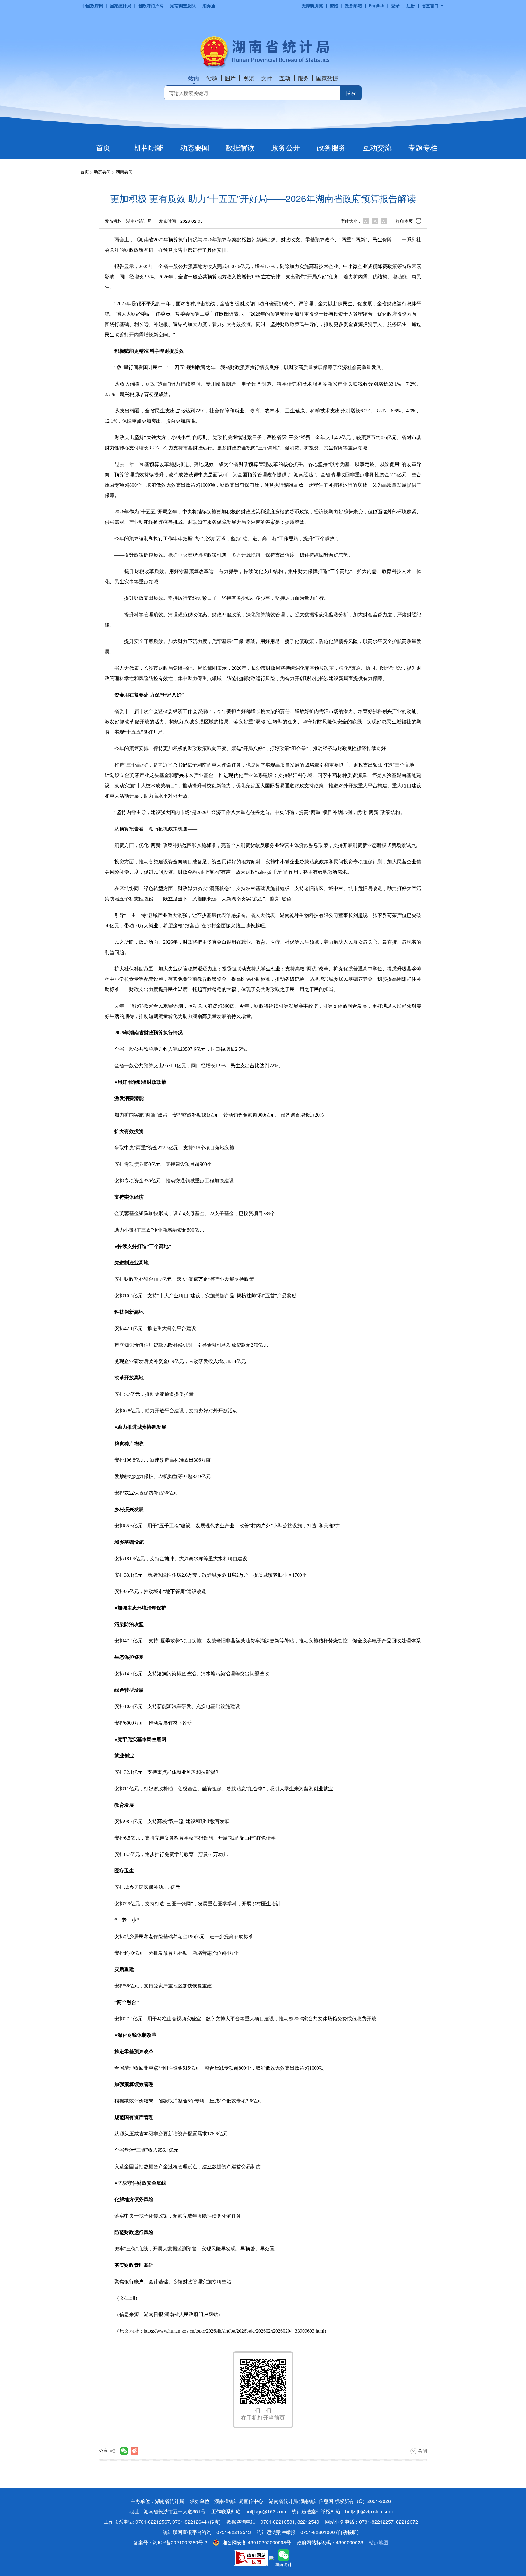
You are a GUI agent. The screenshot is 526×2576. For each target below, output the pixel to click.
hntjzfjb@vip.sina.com (369, 2511)
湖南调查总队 (183, 5)
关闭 (422, 2451)
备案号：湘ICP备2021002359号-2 (170, 2542)
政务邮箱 (353, 5)
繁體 (334, 5)
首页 (103, 147)
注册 (411, 5)
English (377, 5)
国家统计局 (121, 5)
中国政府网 (93, 5)
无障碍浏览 (312, 5)
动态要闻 (195, 147)
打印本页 (404, 221)
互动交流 (377, 147)
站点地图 (379, 2542)
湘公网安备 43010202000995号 (257, 2542)
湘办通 (209, 5)
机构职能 (149, 147)
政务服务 (331, 147)
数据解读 (240, 147)
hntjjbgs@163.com (266, 2511)
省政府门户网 (151, 5)
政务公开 (286, 147)
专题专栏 (423, 147)
